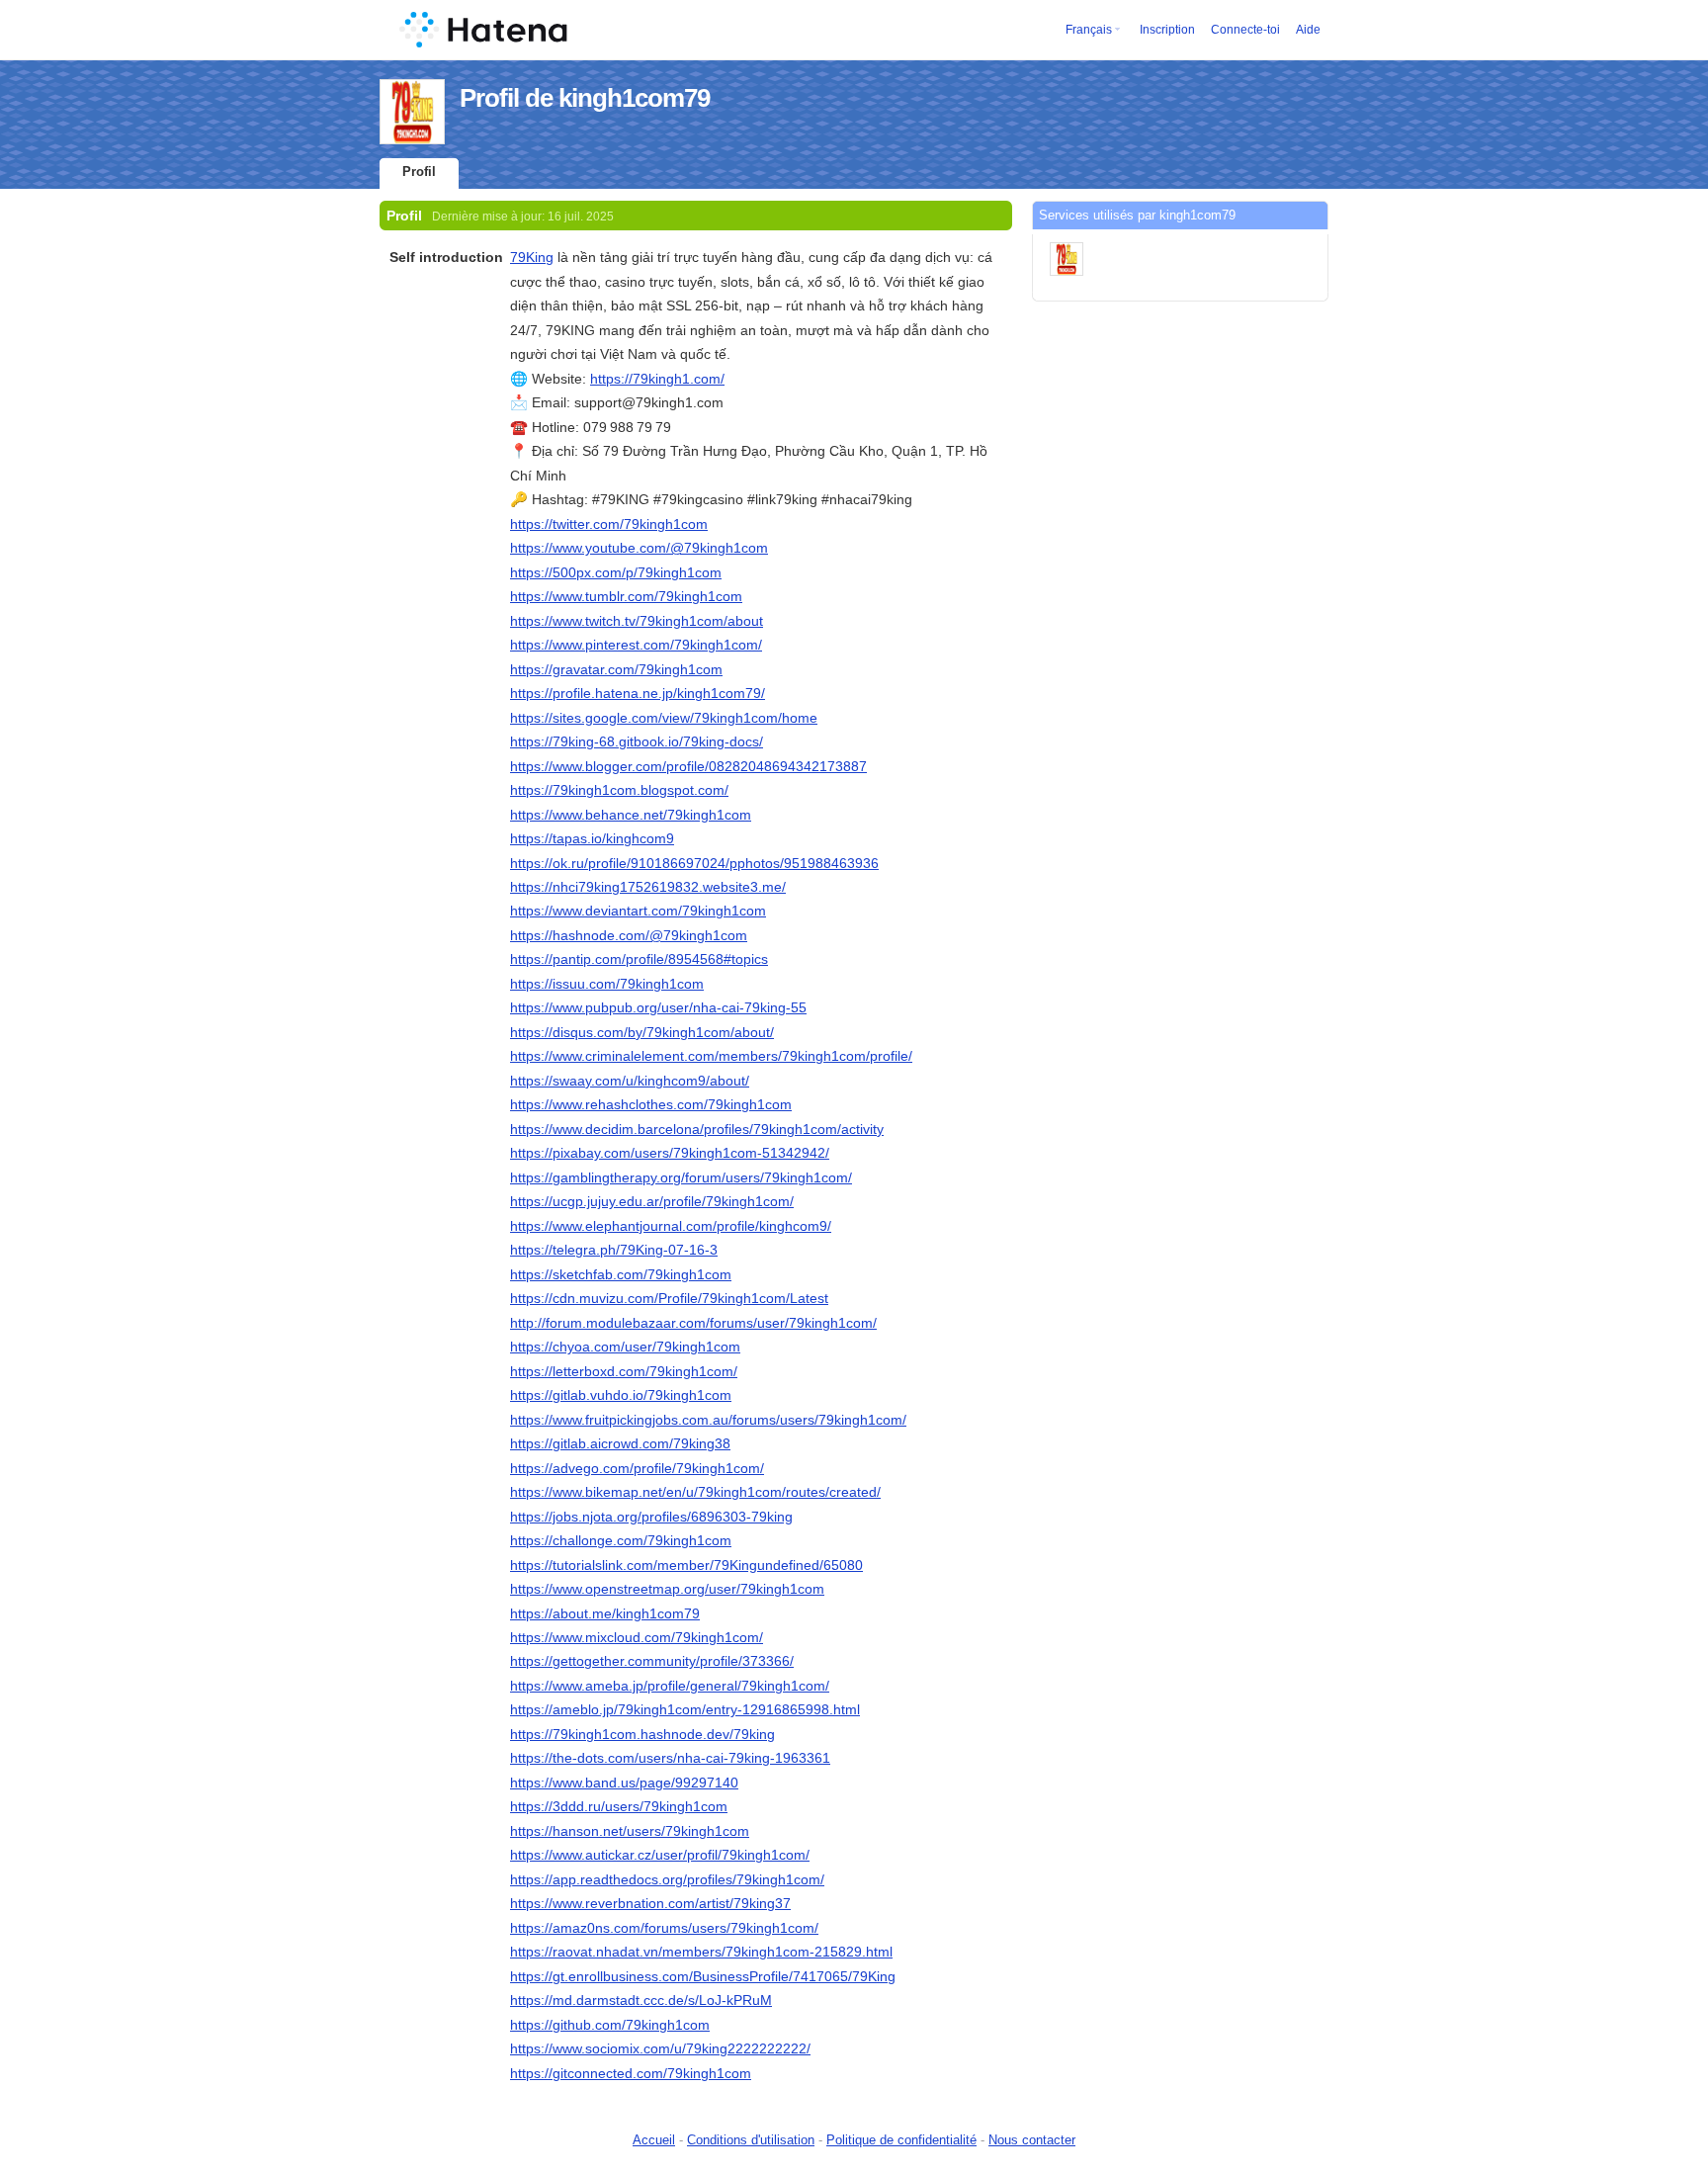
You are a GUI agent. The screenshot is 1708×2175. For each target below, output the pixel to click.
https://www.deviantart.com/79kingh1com (638, 911)
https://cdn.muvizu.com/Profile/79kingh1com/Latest (669, 1298)
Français (1089, 30)
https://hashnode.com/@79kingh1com (629, 935)
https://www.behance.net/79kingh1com (631, 815)
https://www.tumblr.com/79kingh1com (626, 596)
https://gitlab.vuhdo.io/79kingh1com (621, 1395)
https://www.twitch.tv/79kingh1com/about (637, 621)
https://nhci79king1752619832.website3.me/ (648, 887)
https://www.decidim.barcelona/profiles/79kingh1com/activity (697, 1129)
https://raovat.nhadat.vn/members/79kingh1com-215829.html (701, 1952)
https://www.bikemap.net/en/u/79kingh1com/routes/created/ (695, 1492)
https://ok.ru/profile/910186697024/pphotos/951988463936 (694, 863)
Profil (419, 172)
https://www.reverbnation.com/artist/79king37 (650, 1903)
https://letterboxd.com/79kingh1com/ (624, 1371)
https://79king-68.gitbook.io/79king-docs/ (637, 741)
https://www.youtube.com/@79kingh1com (639, 548)
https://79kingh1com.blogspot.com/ (619, 790)
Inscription (1167, 30)
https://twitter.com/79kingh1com (609, 524)
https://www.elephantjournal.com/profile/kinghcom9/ (671, 1226)
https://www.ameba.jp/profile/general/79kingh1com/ (670, 1686)
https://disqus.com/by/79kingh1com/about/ (642, 1032)
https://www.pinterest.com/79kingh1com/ (636, 645)
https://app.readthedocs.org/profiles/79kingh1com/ (667, 1879)
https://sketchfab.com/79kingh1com (621, 1274)
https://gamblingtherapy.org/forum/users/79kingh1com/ (681, 1177)
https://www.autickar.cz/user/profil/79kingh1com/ (660, 1855)
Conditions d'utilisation (751, 2140)
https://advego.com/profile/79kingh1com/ (637, 1468)
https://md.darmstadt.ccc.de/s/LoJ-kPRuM (641, 2000)
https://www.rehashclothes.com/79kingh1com (651, 1104)
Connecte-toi (1245, 30)
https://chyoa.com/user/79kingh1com (625, 1347)
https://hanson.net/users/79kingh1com (630, 1831)
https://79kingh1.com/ (657, 379)
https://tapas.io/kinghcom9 (592, 838)
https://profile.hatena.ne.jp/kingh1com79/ (638, 693)
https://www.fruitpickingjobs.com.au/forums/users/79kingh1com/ (708, 1420)
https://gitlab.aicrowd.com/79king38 (620, 1443)
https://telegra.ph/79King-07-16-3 (614, 1250)
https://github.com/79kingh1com (610, 2025)
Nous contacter (1032, 2140)
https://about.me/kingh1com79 (605, 1613)
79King (532, 257)
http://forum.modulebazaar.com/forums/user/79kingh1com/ (693, 1323)
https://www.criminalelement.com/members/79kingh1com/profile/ (711, 1056)
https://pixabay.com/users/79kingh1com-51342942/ (670, 1153)
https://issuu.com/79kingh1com (607, 984)
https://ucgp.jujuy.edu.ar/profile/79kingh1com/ (652, 1201)
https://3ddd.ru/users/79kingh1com (619, 1806)
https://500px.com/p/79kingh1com (616, 572)
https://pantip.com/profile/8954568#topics (639, 959)
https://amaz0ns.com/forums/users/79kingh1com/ (664, 1928)
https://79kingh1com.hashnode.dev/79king (642, 1734)
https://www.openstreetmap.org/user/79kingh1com (667, 1589)
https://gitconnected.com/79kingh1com (631, 2073)
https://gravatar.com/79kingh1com (616, 669)
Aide (1308, 30)
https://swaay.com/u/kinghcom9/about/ (630, 1081)
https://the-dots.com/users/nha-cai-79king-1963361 (670, 1758)
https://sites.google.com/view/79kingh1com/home (664, 718)
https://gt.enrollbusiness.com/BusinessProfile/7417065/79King (703, 1976)
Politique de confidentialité (901, 2140)
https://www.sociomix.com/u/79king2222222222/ (660, 2048)
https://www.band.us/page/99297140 (624, 1783)
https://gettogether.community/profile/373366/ (652, 1661)
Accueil (654, 2140)
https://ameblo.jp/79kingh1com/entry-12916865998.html (685, 1709)
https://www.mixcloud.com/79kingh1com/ (637, 1637)
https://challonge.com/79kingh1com (621, 1540)
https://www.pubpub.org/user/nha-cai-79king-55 (658, 1007)
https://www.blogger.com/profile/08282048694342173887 (688, 766)
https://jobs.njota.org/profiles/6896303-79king (651, 1517)
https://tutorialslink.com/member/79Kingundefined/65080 (686, 1565)
